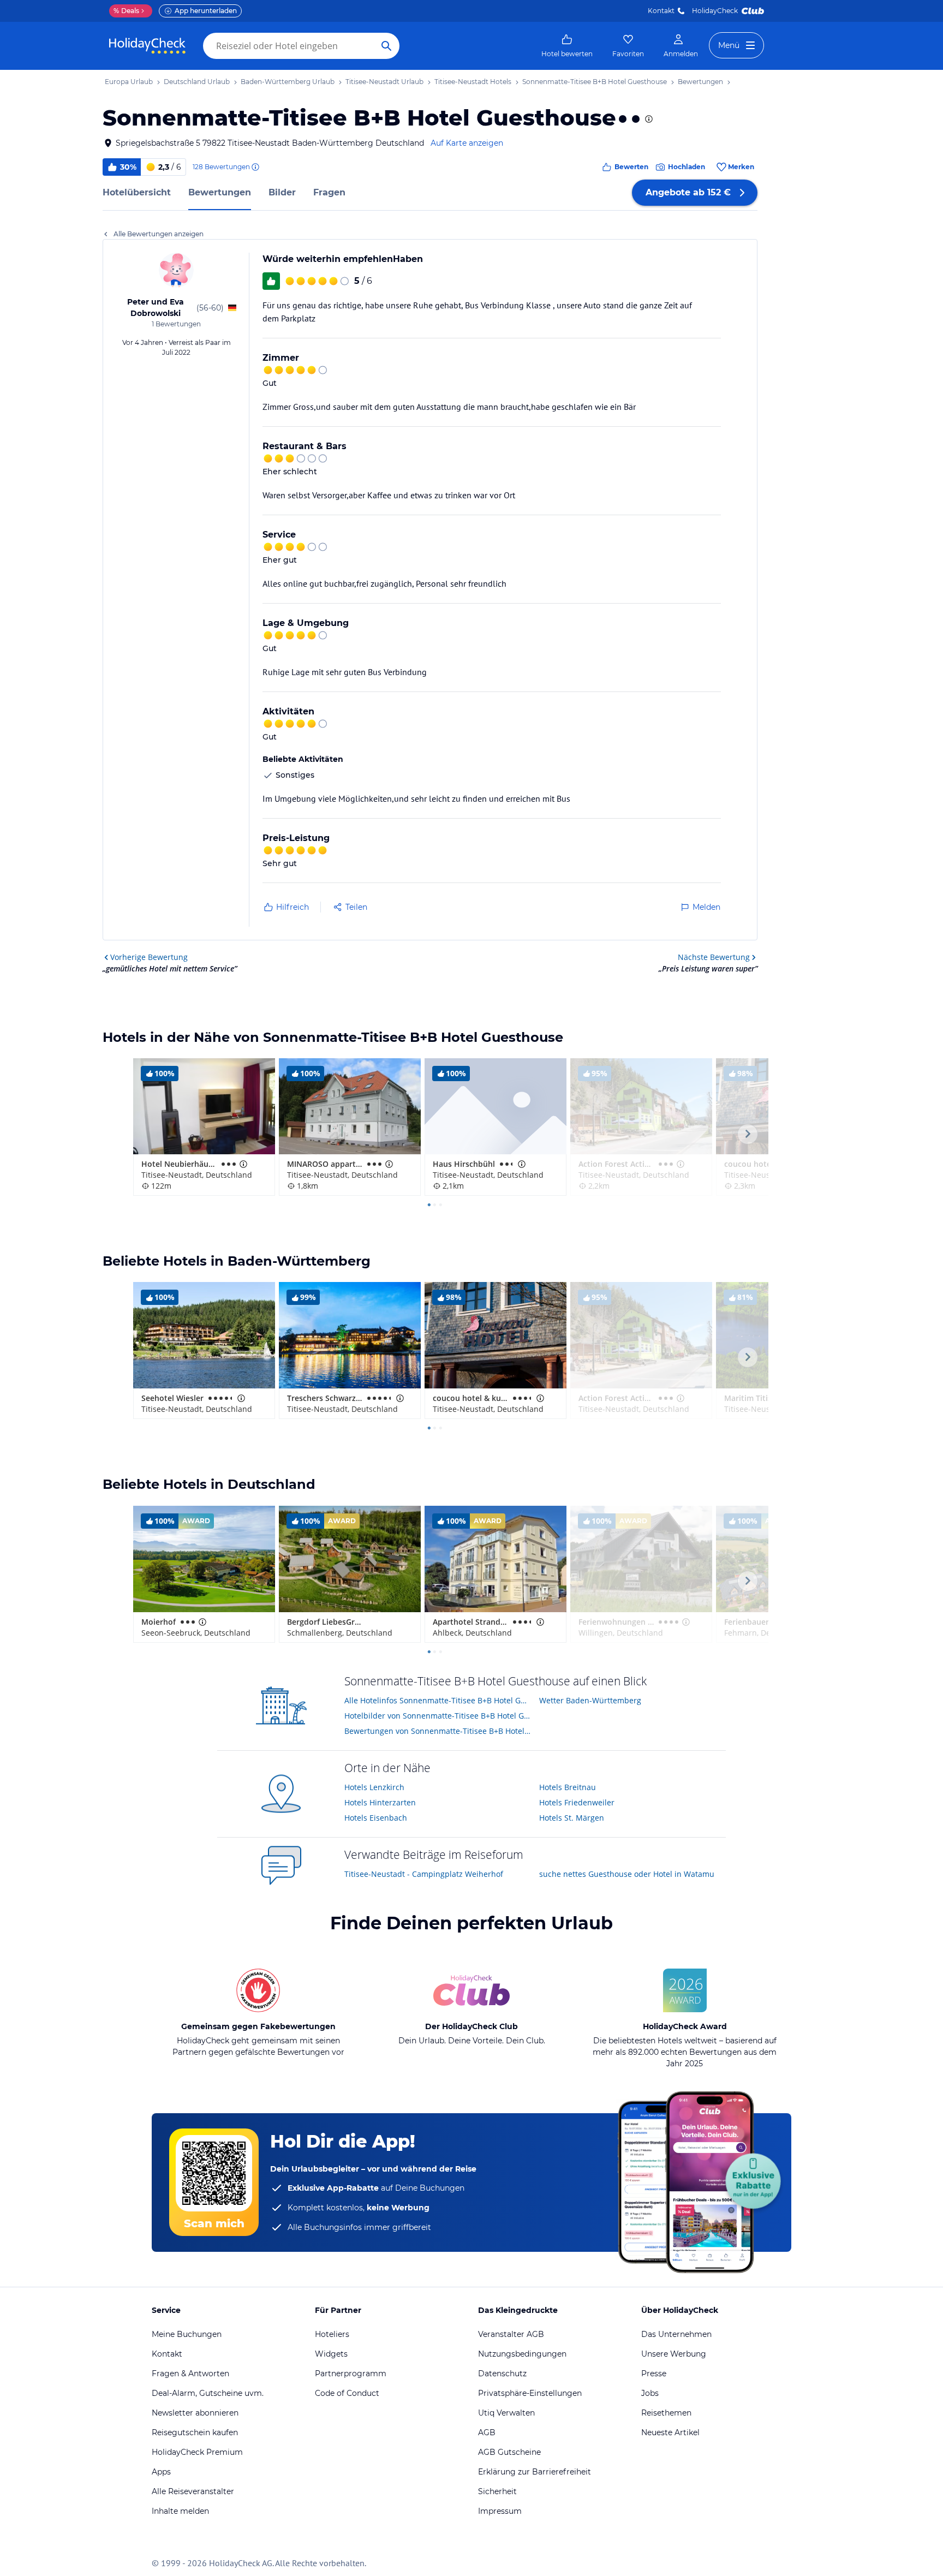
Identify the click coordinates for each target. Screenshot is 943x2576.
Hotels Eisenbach (376, 1818)
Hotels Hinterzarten (380, 1802)
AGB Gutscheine (509, 2452)
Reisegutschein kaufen (195, 2432)
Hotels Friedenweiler (577, 1802)
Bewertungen (220, 192)
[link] (567, 46)
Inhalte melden (180, 2511)
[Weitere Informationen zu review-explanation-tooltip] (255, 167)
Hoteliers (332, 2334)
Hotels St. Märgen (572, 1818)
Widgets (331, 2354)
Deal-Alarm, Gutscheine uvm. (208, 2393)
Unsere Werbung (674, 2354)
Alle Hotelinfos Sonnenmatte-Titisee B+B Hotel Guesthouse (438, 1700)
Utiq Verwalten (506, 2413)
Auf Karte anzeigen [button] (467, 143)
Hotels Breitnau (568, 1787)
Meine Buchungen (187, 2334)
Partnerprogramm (351, 2374)
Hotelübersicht (137, 192)
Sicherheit (497, 2491)
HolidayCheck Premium (197, 2452)
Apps (161, 2472)
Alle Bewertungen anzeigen (159, 234)
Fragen (329, 192)
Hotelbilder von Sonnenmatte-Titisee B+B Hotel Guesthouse (438, 1716)
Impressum (500, 2511)
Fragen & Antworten (190, 2374)
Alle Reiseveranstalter (193, 2491)
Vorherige (149, 957)
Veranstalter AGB (511, 2334)
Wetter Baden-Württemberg (590, 1700)
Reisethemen (666, 2413)
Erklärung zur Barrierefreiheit (535, 2472)
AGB (487, 2432)
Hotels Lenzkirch (374, 1787)
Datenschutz (502, 2374)
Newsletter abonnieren (195, 2413)
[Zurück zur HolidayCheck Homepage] (147, 46)
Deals (126, 11)
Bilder (282, 192)
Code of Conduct (347, 2393)
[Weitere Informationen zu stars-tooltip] (648, 119)
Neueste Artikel (670, 2432)
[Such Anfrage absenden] (386, 46)
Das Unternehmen (676, 2334)
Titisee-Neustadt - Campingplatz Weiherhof (424, 1874)
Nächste (714, 957)
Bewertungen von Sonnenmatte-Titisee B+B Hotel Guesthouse (438, 1731)
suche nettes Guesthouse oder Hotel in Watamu (627, 1874)
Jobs (650, 2393)
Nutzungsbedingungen (522, 2354)
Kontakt (661, 11)
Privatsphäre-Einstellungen (530, 2393)
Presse (654, 2374)
